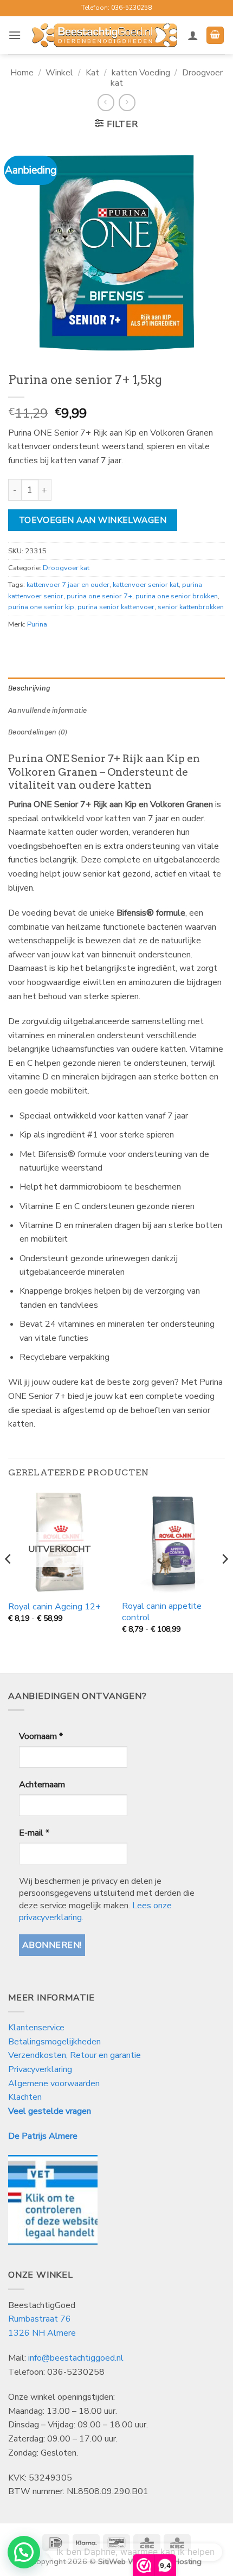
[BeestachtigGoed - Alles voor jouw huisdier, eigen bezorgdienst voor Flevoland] (104, 35)
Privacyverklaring (40, 2069)
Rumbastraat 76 (40, 2319)
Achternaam (42, 1785)
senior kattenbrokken (191, 607)
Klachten (25, 2097)
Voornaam (41, 1736)
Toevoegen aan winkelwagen (93, 520)
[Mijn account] (193, 35)
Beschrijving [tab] (29, 688)
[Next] (224, 1581)
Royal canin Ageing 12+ (54, 1607)
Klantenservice (37, 2028)
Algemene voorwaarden (54, 2083)
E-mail (34, 1833)
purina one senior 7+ (99, 596)
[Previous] (9, 1581)
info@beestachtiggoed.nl (76, 2358)
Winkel (59, 73)
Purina (37, 624)
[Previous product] (127, 102)
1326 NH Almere (42, 2333)
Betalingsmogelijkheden (54, 2042)
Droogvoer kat (66, 568)
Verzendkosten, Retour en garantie (75, 2055)
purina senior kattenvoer (116, 607)
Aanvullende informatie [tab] (48, 710)
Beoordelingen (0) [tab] (38, 732)
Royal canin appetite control (162, 1612)
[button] (15, 35)
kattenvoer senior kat (146, 585)
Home (22, 73)
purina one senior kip (41, 607)
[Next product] (106, 102)
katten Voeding (141, 73)
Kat (92, 73)
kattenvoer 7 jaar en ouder (68, 585)
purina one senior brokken (177, 596)
